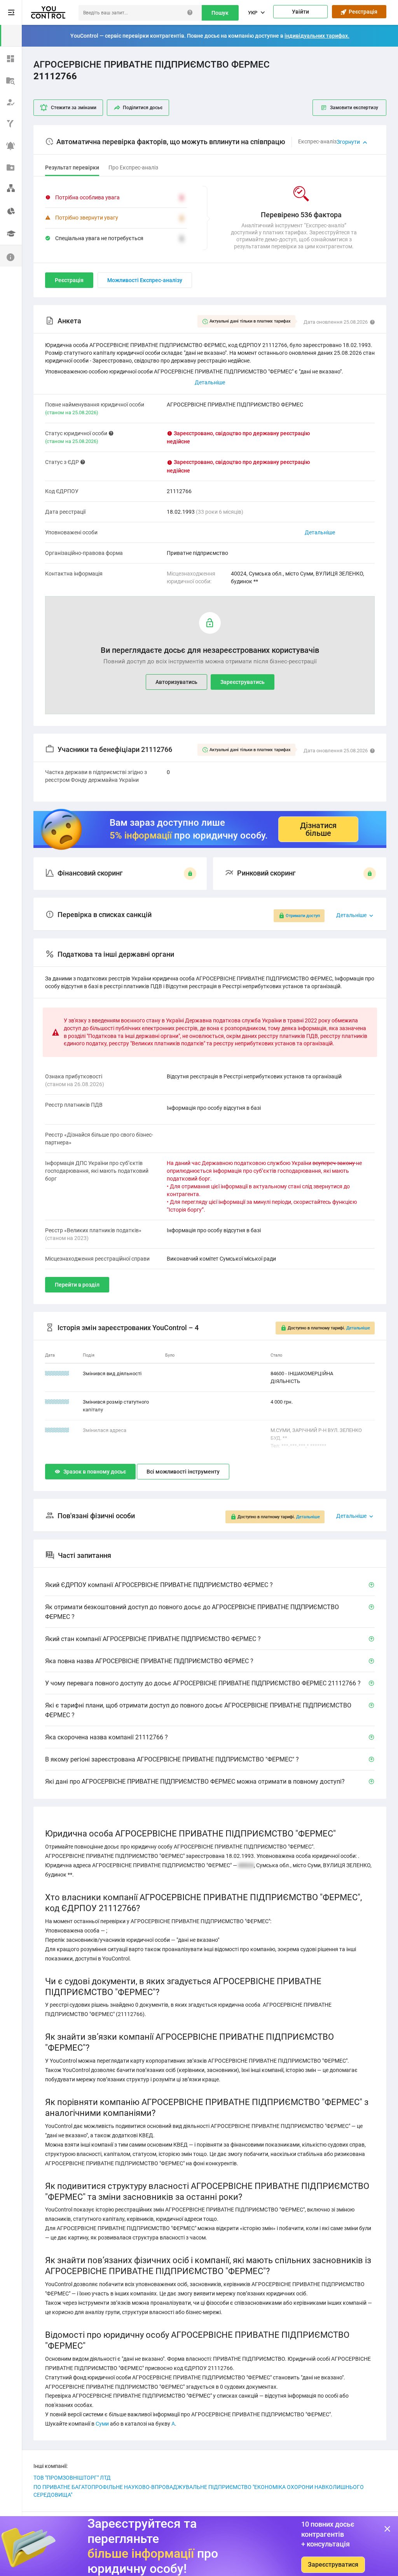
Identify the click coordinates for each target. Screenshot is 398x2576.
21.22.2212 (57, 1373)
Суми (102, 2424)
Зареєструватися (333, 2565)
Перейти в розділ (77, 1285)
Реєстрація (362, 12)
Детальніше (320, 532)
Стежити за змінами (74, 108)
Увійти (300, 12)
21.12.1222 (57, 1402)
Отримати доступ (303, 916)
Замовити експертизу (354, 108)
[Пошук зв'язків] (11, 188)
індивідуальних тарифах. (317, 36)
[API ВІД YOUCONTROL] (11, 123)
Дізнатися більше (318, 829)
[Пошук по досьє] (11, 79)
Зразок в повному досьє (95, 1472)
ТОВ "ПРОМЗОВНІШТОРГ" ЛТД (72, 2478)
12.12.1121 (57, 1430)
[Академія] (11, 234)
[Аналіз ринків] (11, 210)
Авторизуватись (176, 682)
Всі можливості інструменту (183, 1472)
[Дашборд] (11, 58)
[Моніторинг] (11, 145)
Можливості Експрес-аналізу (145, 280)
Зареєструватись (243, 682)
